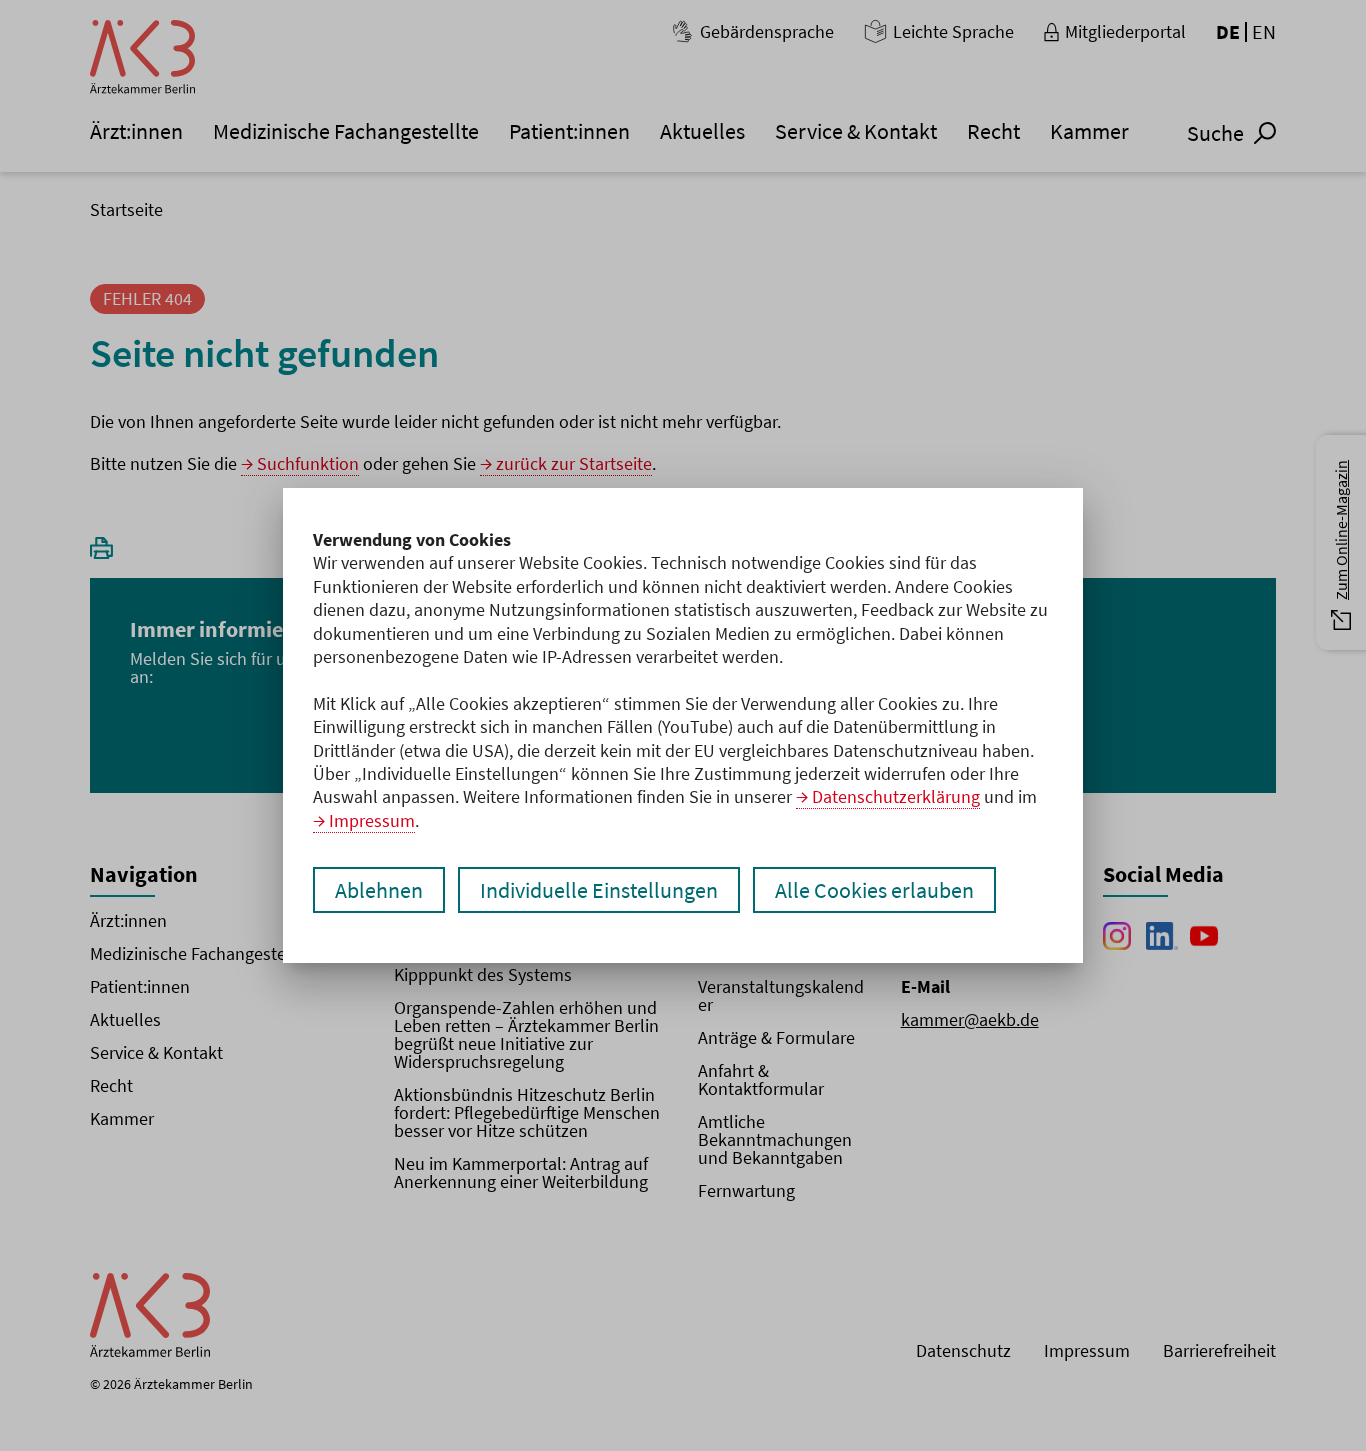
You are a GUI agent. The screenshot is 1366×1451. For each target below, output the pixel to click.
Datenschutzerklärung (896, 796)
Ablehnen (379, 890)
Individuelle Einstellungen (599, 890)
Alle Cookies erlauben (874, 890)
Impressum (372, 820)
